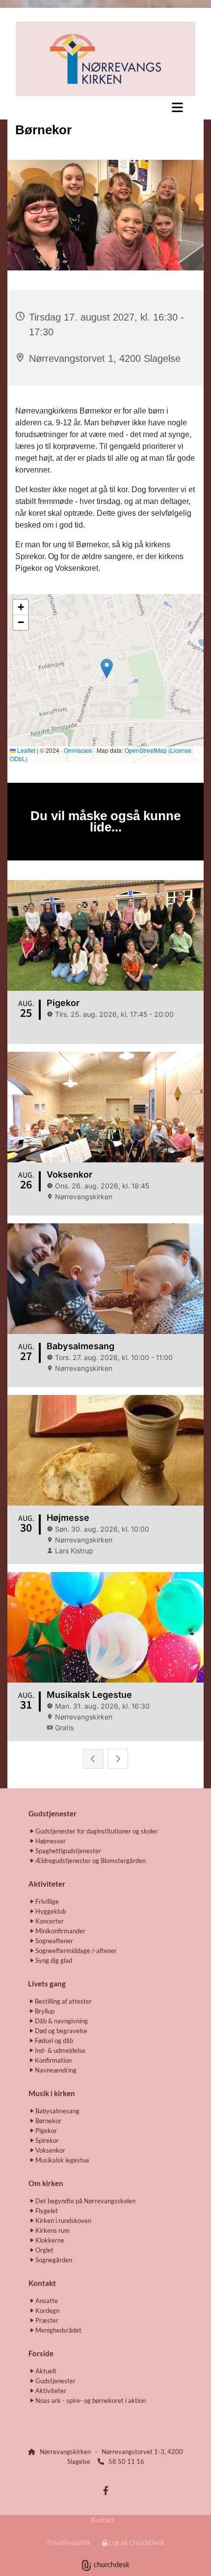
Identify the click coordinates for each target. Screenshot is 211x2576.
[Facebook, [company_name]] (106, 2491)
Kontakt (103, 2520)
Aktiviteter (47, 1884)
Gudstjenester (53, 1813)
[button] (105, 107)
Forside (41, 2353)
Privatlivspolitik (69, 2543)
